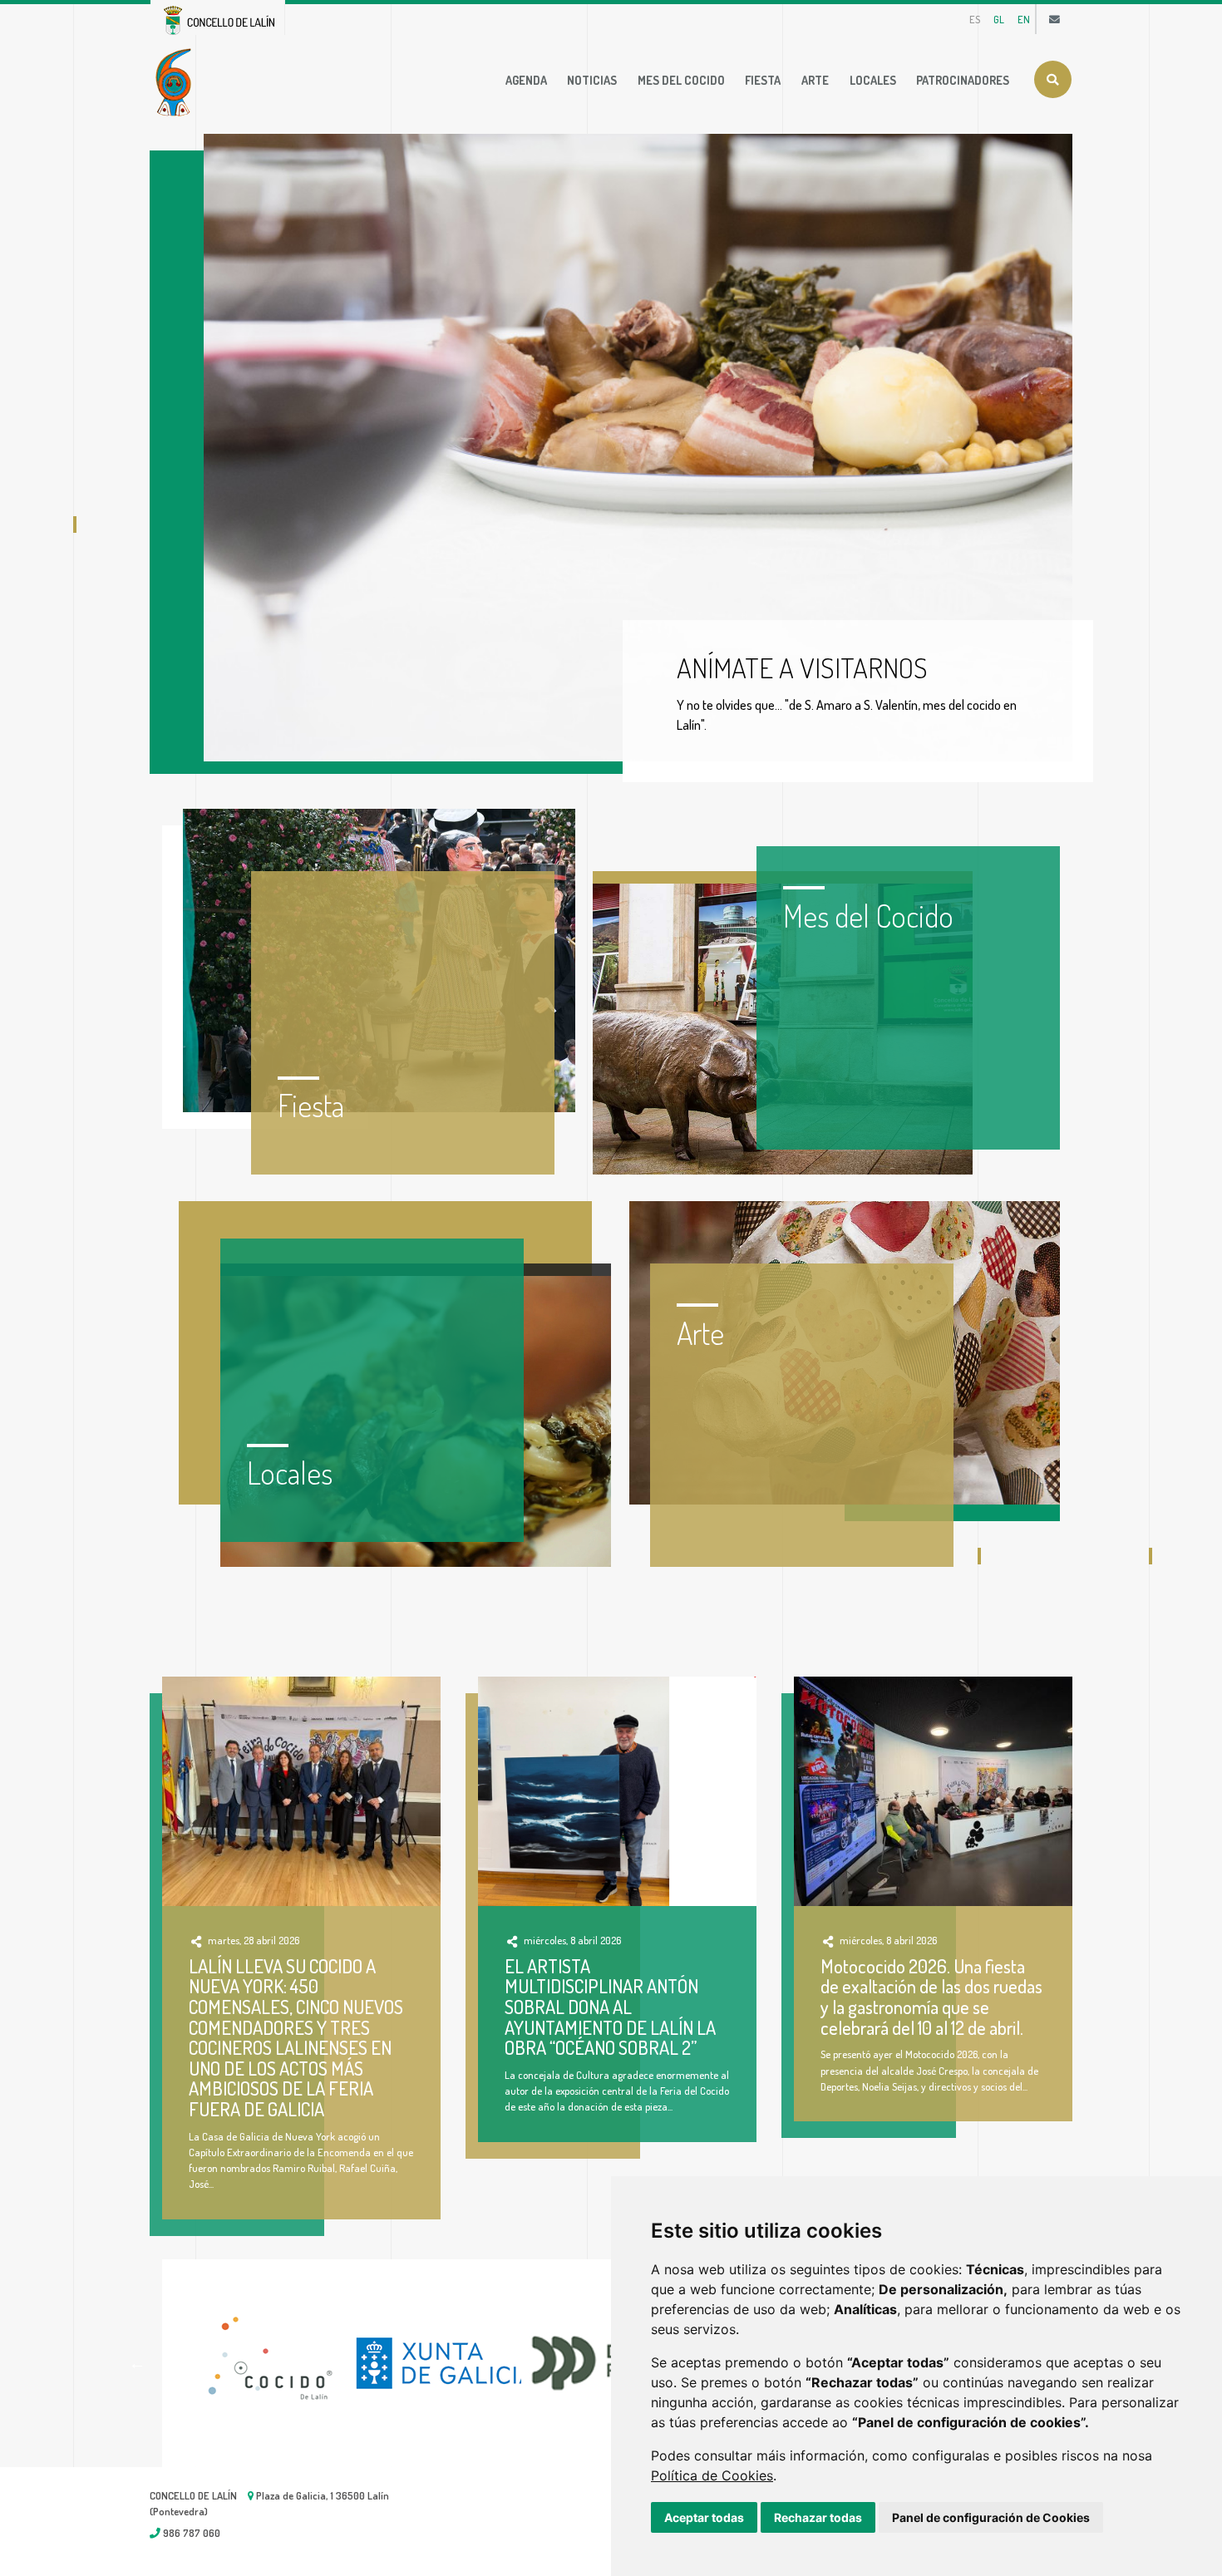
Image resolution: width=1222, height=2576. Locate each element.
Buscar (1053, 79)
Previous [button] (137, 2363)
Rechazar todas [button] (818, 2517)
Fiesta (763, 80)
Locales (873, 80)
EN (1024, 19)
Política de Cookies (712, 2475)
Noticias (592, 80)
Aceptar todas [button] (704, 2517)
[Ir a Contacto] (1054, 19)
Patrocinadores (963, 80)
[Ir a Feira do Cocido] (177, 81)
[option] (252, 2363)
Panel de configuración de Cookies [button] (991, 2517)
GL (999, 19)
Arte (815, 80)
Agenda (526, 80)
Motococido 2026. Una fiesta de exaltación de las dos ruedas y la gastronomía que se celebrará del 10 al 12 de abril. (931, 1997)
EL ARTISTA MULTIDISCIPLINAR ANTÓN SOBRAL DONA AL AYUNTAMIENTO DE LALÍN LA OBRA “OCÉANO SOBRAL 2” (610, 2007)
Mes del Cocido (681, 80)
